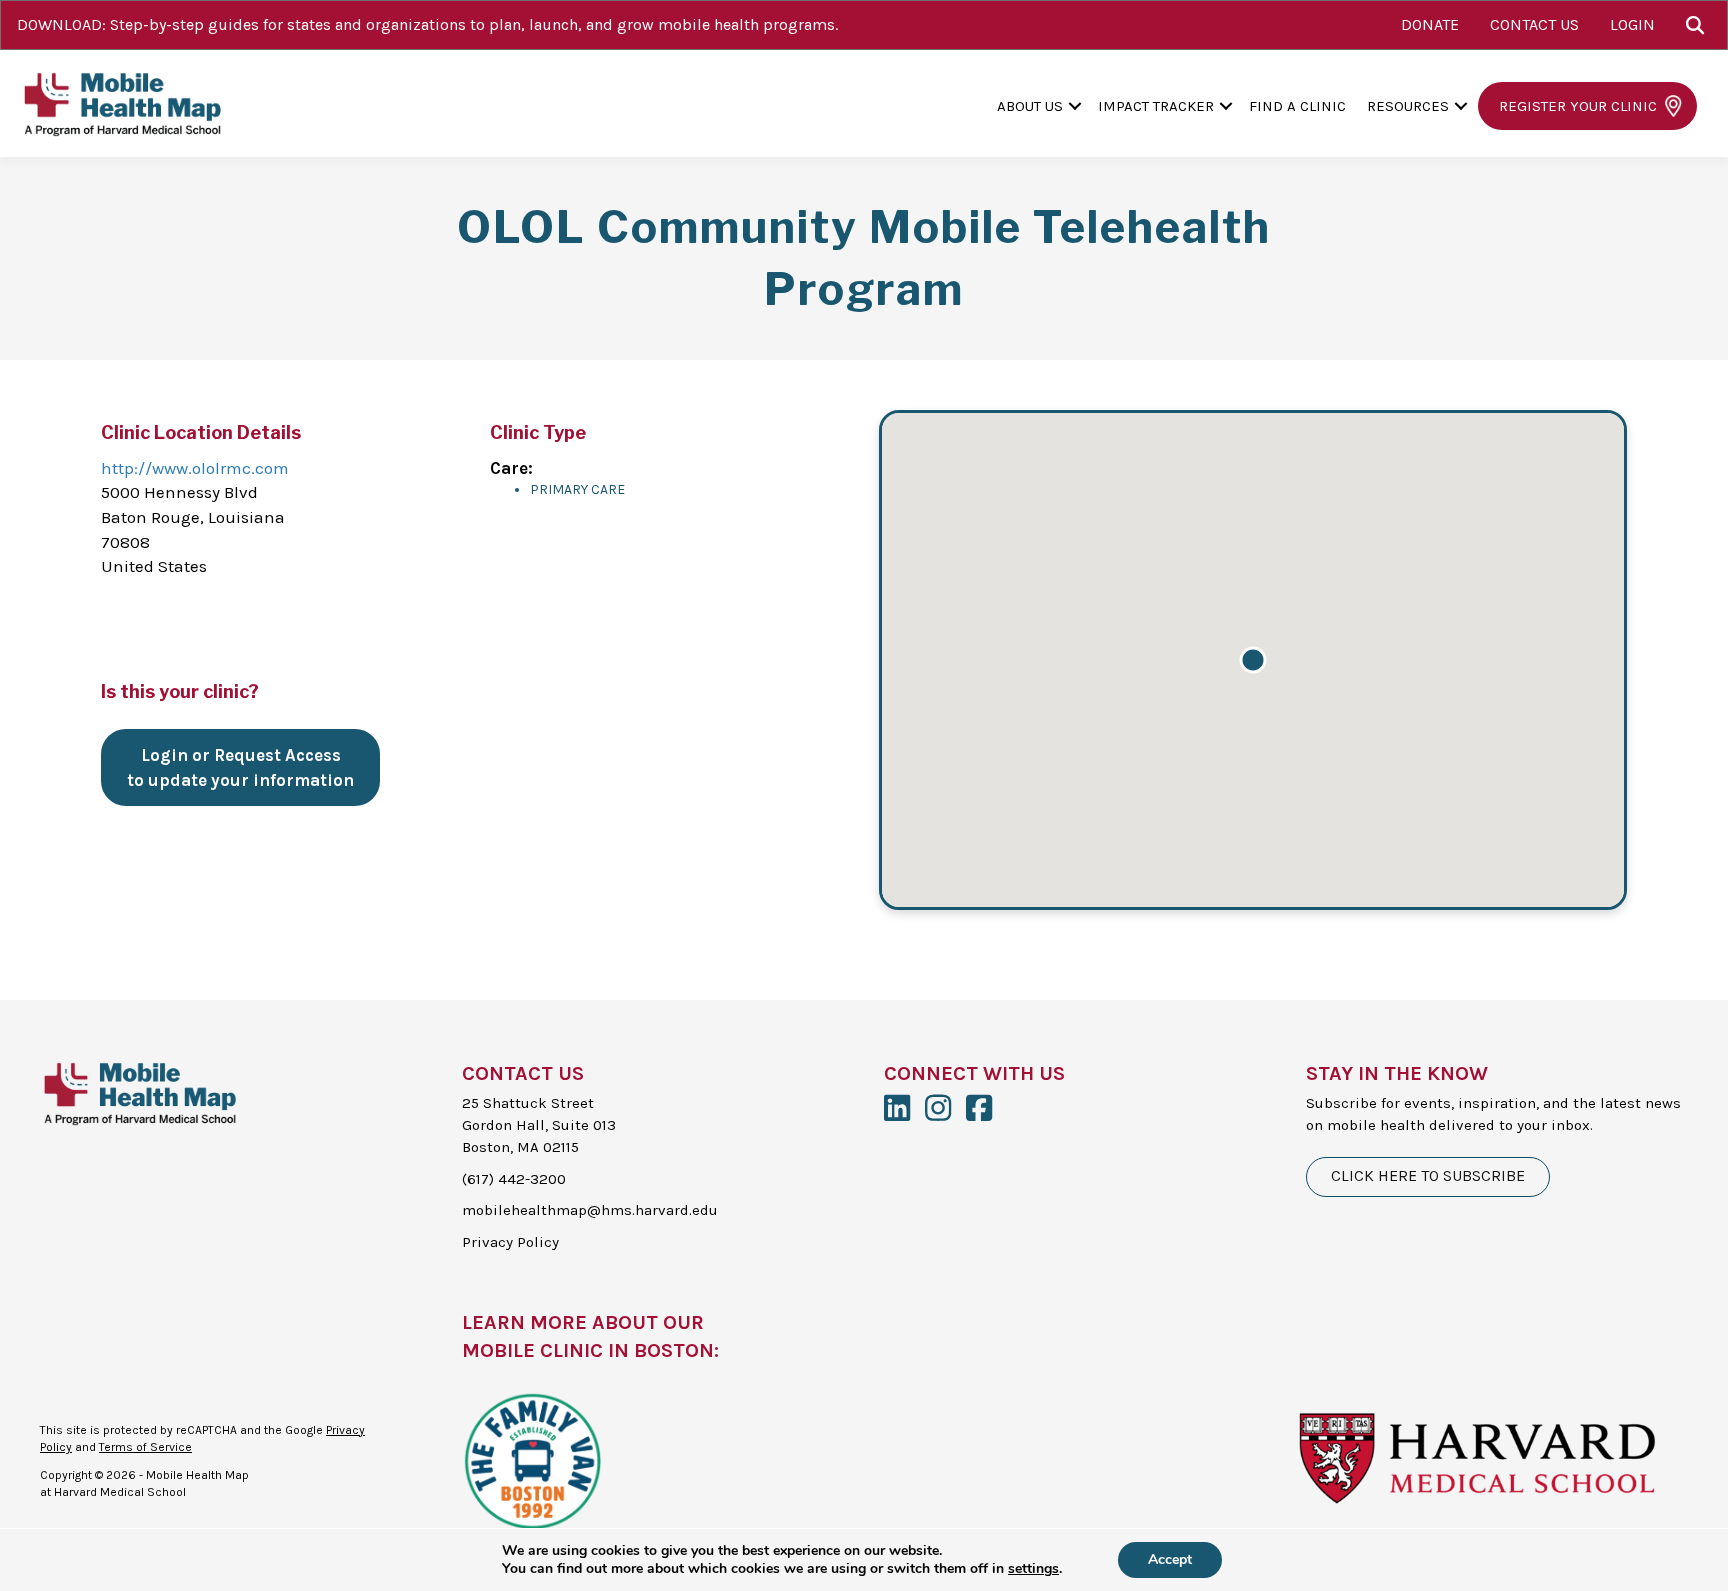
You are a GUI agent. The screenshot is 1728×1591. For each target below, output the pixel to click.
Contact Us (1534, 24)
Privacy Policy (510, 1242)
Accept (1170, 1559)
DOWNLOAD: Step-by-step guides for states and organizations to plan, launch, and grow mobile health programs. (427, 24)
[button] (1699, 25)
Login (1632, 24)
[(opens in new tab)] (532, 1459)
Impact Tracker (1156, 106)
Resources (1408, 106)
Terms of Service (145, 1447)
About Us (1030, 106)
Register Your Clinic (1578, 106)
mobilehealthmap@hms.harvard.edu (590, 1210)
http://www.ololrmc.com (195, 468)
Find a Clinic (1297, 106)
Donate (1430, 24)
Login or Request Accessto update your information (240, 767)
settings (1033, 1569)
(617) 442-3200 (514, 1179)
